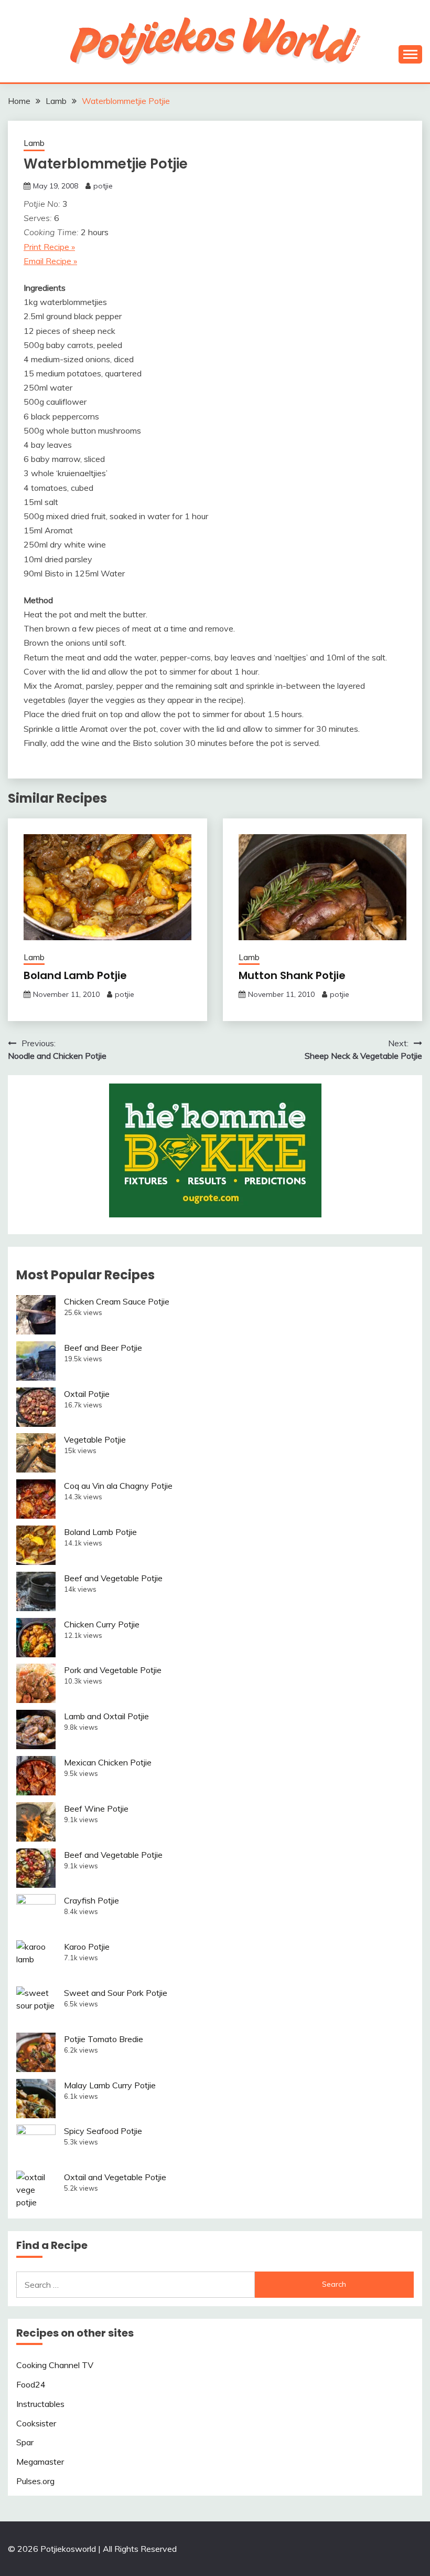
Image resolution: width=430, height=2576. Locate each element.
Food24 (31, 2384)
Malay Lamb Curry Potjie (110, 2085)
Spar (25, 2442)
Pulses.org (35, 2481)
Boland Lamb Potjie (75, 975)
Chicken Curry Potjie (102, 1624)
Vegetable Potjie (95, 1439)
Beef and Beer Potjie (103, 1348)
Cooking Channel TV (55, 2365)
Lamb (34, 143)
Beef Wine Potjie (96, 1809)
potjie (103, 186)
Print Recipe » (49, 247)
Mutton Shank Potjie (292, 975)
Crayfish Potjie (92, 1900)
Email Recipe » (50, 261)
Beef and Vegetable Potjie (113, 1578)
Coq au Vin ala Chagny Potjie (118, 1486)
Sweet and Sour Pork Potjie (116, 1993)
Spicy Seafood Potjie (103, 2131)
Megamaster (40, 2462)
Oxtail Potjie (87, 1394)
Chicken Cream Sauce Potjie (117, 1301)
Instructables (40, 2404)
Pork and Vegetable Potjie (113, 1670)
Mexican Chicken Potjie (108, 1762)
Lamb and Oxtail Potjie (106, 1716)
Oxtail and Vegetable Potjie (115, 2177)
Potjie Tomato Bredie (104, 2039)
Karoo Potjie (87, 1947)
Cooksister (36, 2423)
